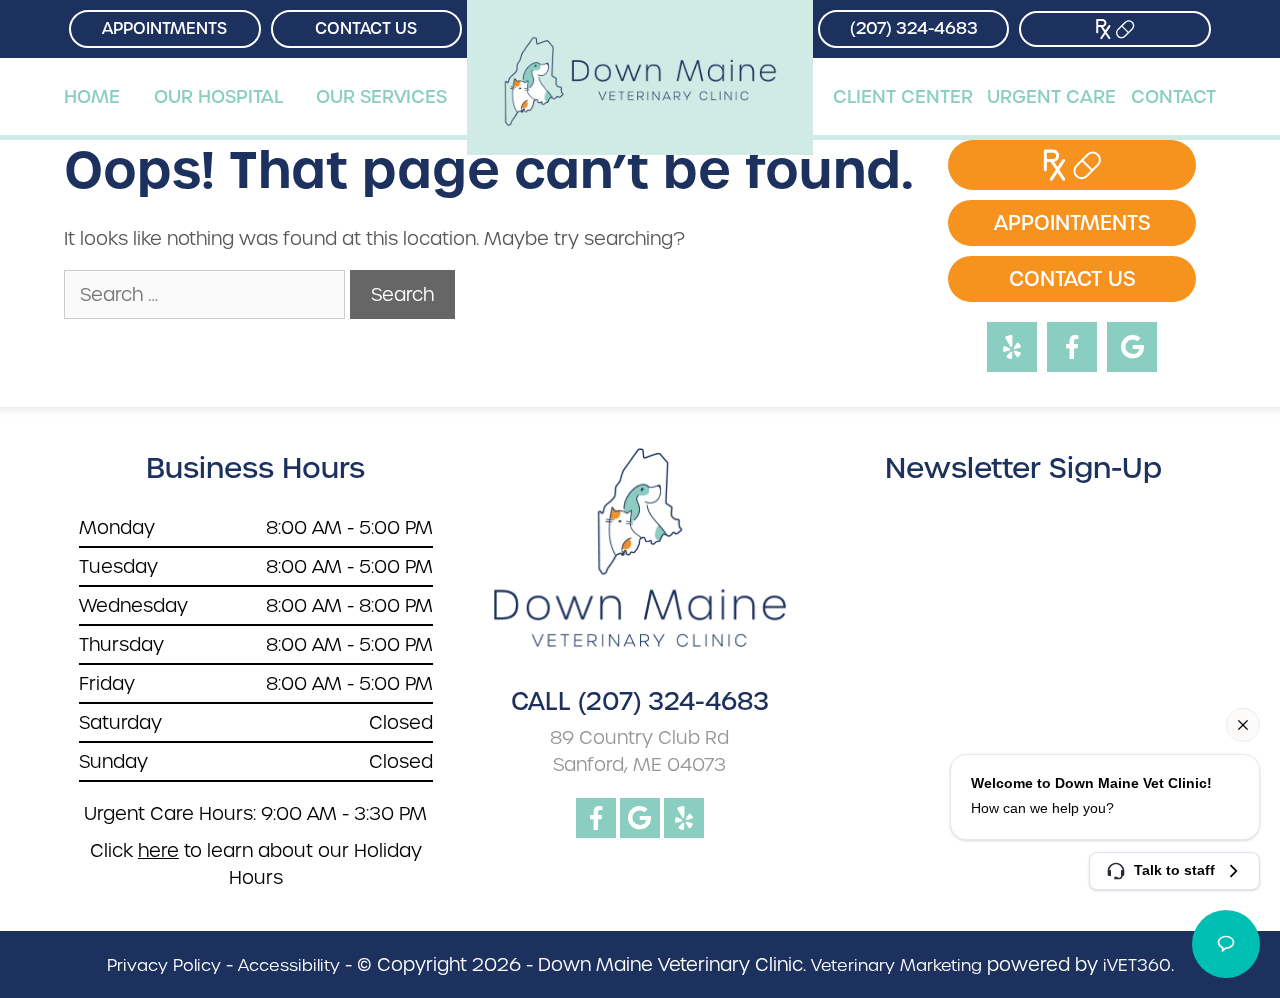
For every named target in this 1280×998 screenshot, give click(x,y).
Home (92, 96)
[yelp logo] (684, 818)
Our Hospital (218, 96)
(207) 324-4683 (914, 28)
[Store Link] (1115, 29)
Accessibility (289, 965)
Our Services (381, 96)
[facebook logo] (596, 818)
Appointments (164, 28)
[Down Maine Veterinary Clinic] (640, 29)
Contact (1173, 96)
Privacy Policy (164, 965)
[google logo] (640, 818)
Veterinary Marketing (896, 965)
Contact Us (366, 28)
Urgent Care (1051, 96)
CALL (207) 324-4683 (640, 702)
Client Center (903, 96)
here (158, 850)
